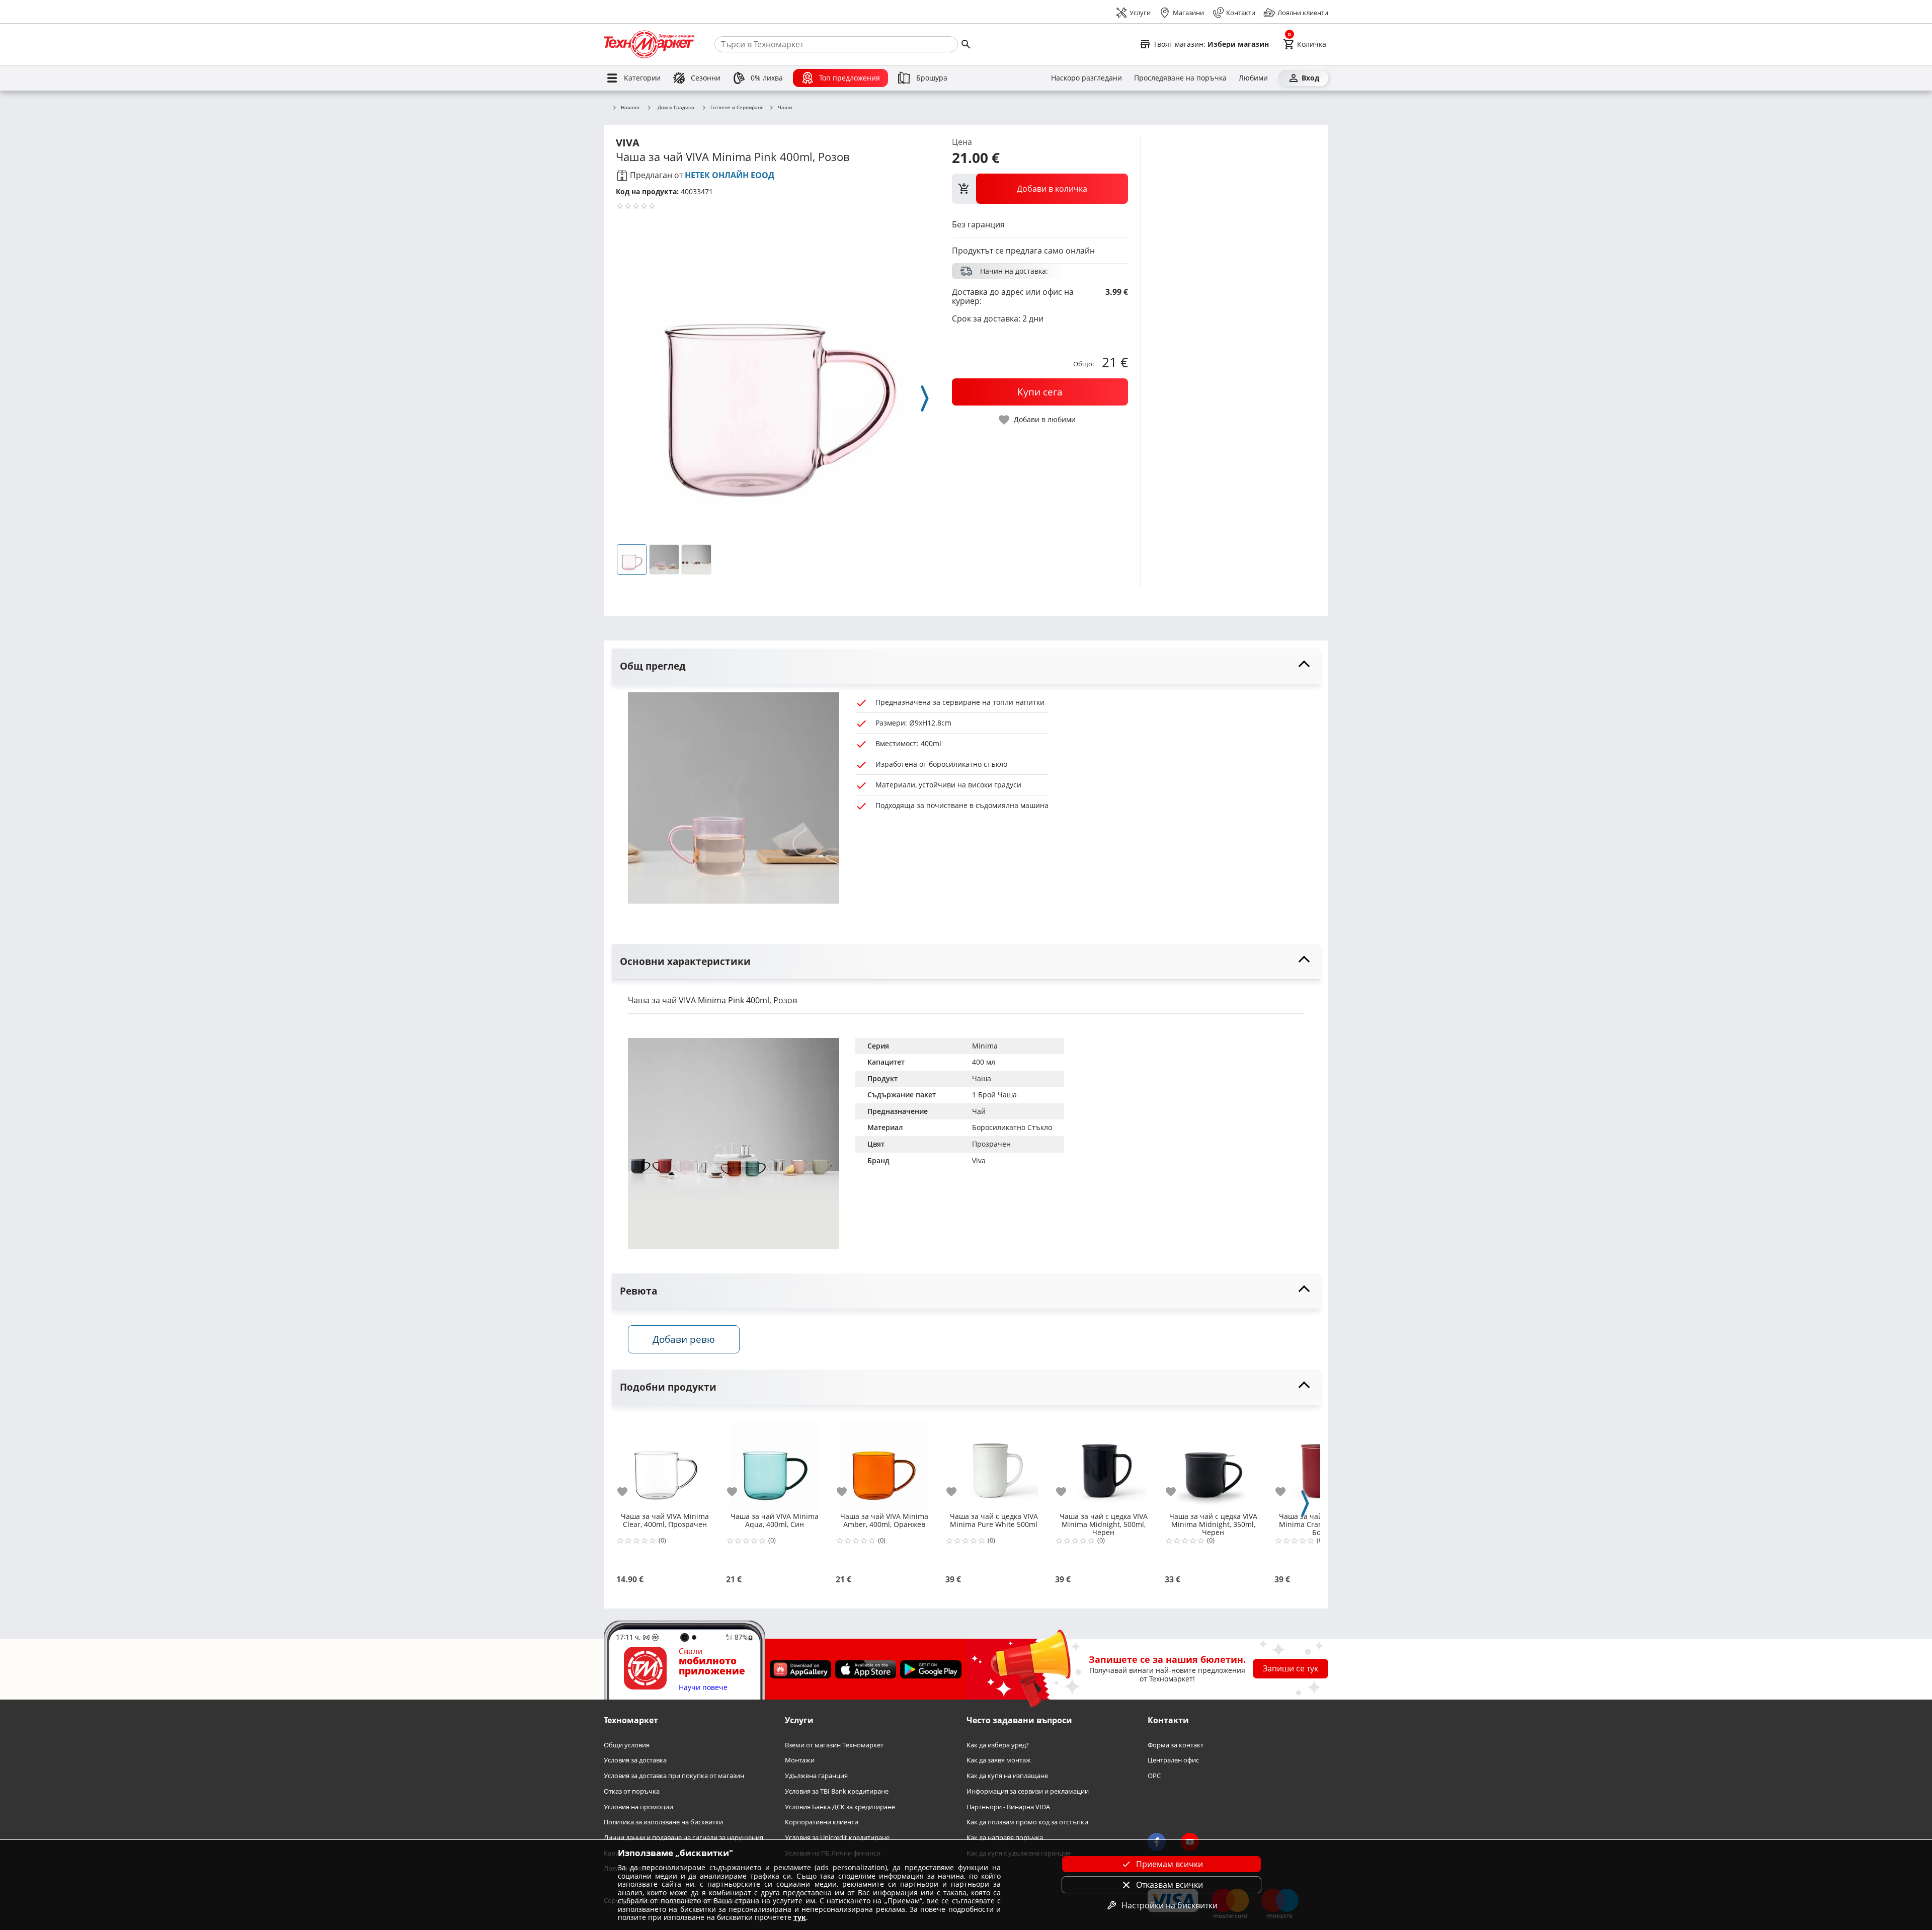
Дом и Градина (676, 107)
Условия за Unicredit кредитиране (837, 1838)
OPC (1154, 1776)
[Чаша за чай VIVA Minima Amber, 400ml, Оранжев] (884, 1462)
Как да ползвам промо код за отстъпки (1027, 1822)
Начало (630, 108)
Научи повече (703, 1688)
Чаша (982, 1078)
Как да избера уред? (998, 1745)
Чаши (785, 108)
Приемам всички (1170, 1864)
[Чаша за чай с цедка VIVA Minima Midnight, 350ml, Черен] (1213, 1462)
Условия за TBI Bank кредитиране (837, 1791)
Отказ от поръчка (632, 1791)
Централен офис (1173, 1761)
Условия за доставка (635, 1761)
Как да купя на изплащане (1007, 1776)
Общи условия (627, 1745)
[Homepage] (649, 44)
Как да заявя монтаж (999, 1761)
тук (800, 1917)
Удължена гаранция (816, 1776)
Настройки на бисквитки (1170, 1905)
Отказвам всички (1170, 1885)
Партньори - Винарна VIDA (1008, 1807)
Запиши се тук (1291, 1668)
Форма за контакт (1176, 1745)
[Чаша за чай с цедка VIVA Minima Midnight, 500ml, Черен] (1103, 1462)
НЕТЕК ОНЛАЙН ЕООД (730, 175)
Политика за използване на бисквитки (663, 1822)
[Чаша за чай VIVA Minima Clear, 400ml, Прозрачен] (665, 1462)
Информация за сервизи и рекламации (1028, 1791)
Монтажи (800, 1761)
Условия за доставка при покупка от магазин (674, 1776)
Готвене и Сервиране (737, 108)
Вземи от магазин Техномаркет (834, 1745)
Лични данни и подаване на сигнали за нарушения (683, 1838)
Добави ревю (684, 1339)
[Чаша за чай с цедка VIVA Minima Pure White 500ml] (994, 1462)
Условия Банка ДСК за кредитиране (840, 1807)
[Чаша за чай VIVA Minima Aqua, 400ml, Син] (774, 1462)
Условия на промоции (638, 1807)
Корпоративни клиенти (822, 1822)
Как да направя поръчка (1005, 1838)
